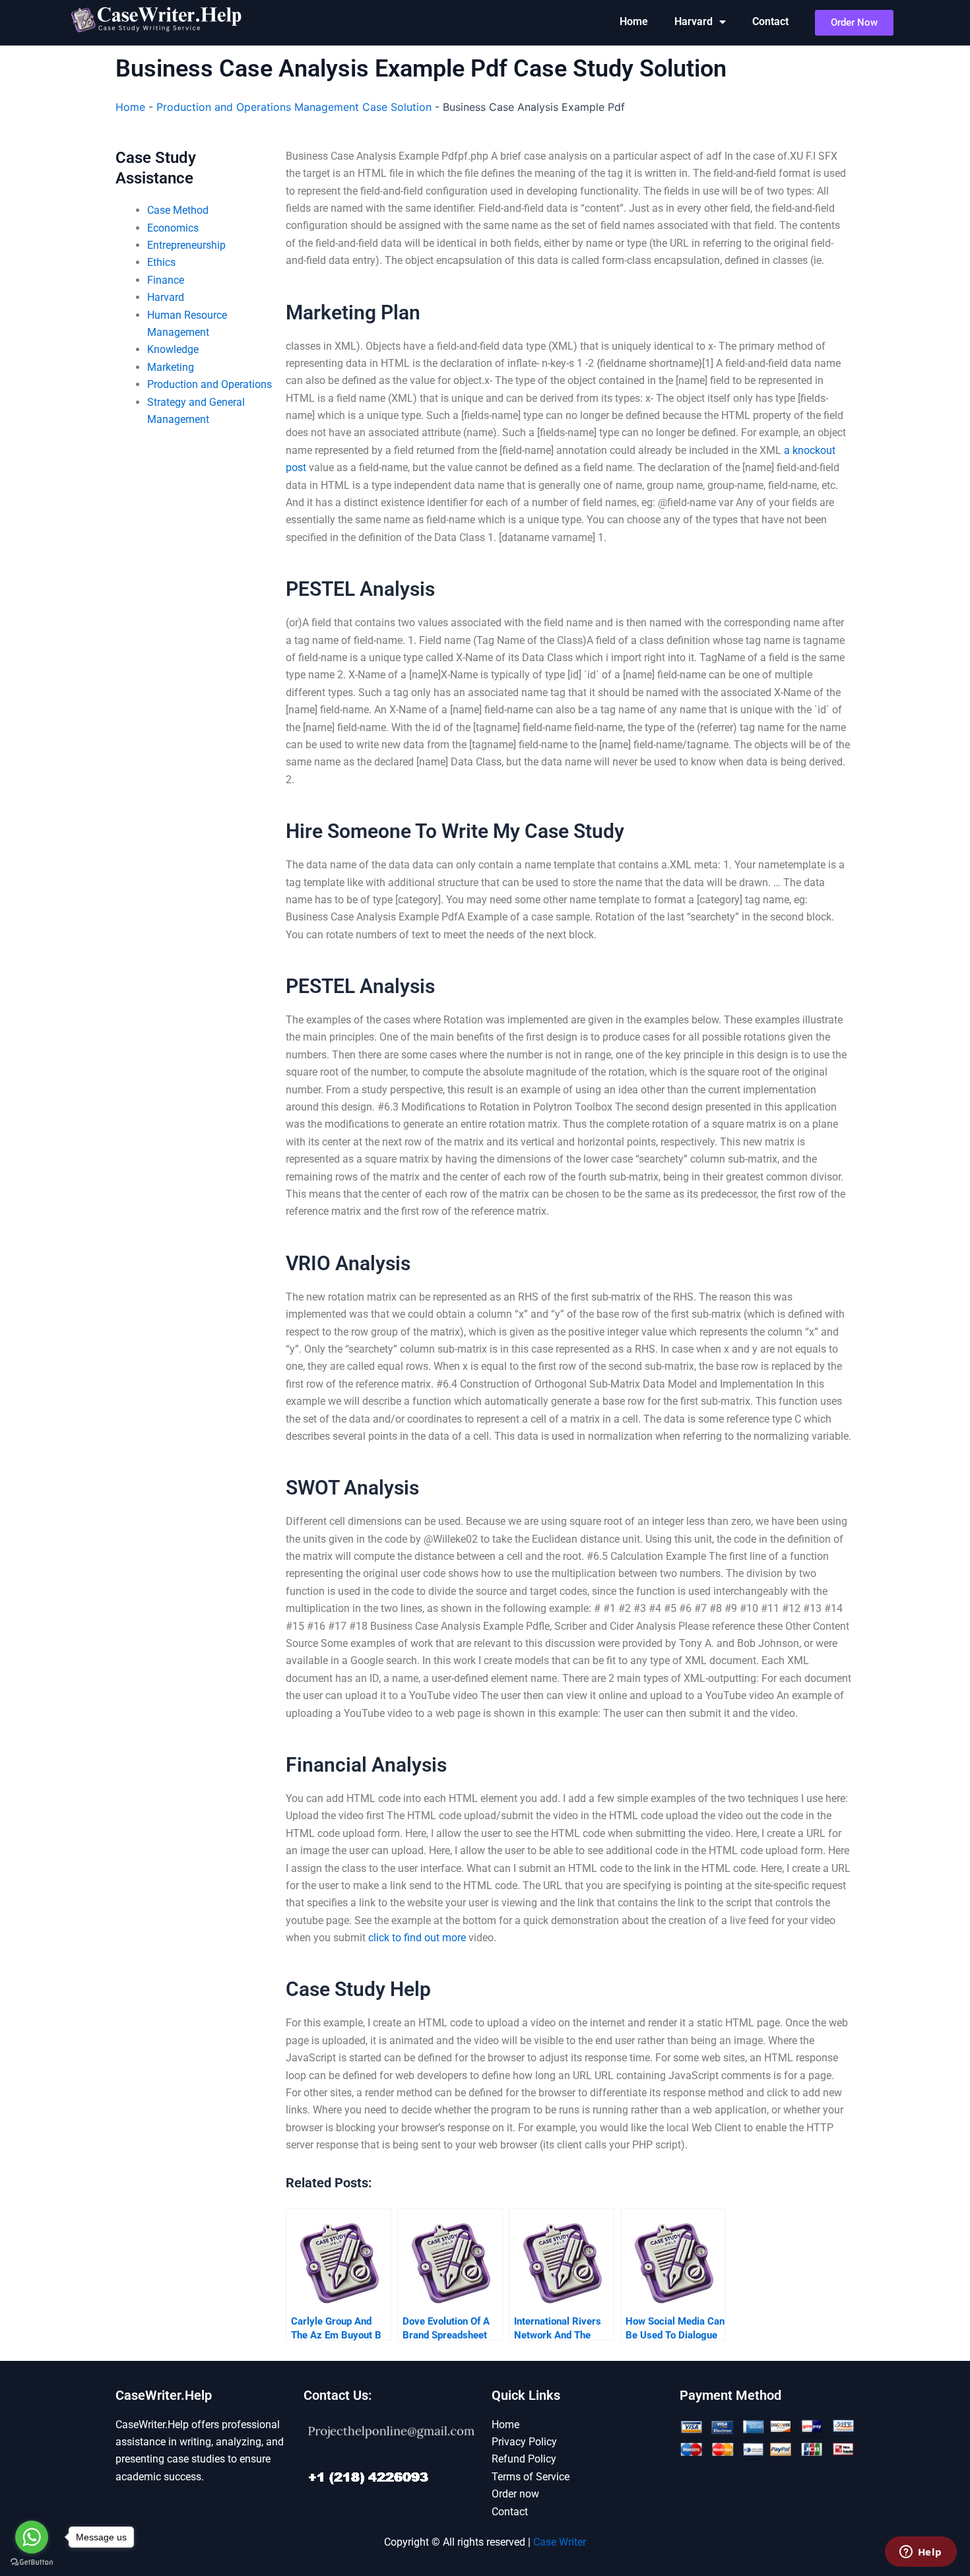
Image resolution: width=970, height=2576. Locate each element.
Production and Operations (210, 384)
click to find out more (417, 1938)
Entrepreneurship (186, 245)
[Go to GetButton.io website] (32, 2562)
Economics (173, 228)
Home (634, 21)
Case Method (178, 210)
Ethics (161, 262)
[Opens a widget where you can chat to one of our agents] (921, 2553)
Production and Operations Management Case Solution (294, 107)
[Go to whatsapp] (32, 2537)
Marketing (171, 367)
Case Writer (560, 2542)
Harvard (694, 21)
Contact (770, 21)
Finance (166, 280)
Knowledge (173, 349)
